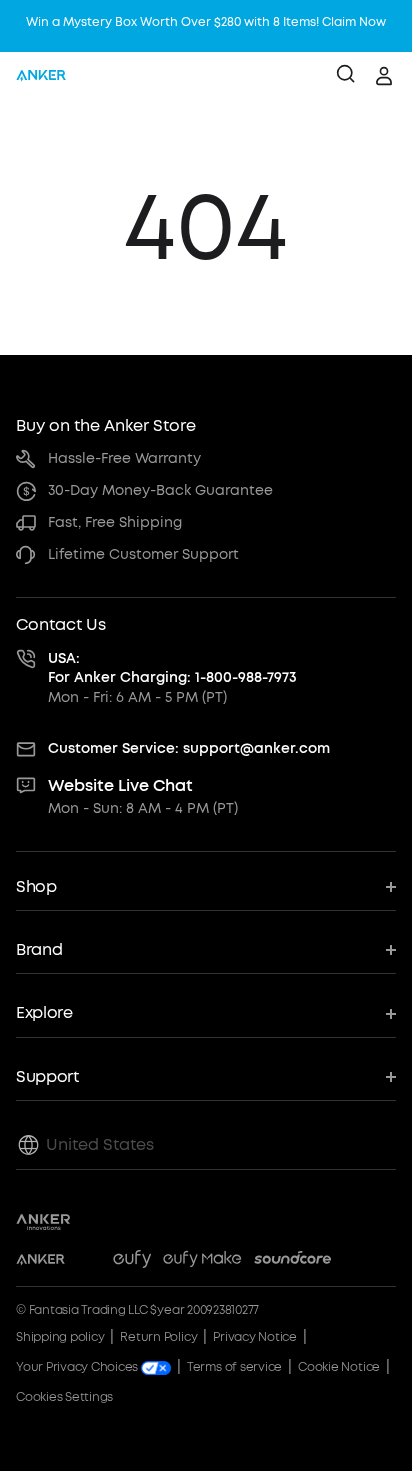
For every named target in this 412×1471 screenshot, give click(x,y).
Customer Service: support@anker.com (189, 748)
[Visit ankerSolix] (89, 1262)
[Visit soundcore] (292, 1262)
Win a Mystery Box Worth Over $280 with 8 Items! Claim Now (206, 22)
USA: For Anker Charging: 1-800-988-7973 (172, 668)
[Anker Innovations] (43, 1222)
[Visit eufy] (132, 1262)
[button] (206, 887)
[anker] (41, 76)
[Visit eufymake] (202, 1262)
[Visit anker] (40, 1262)
